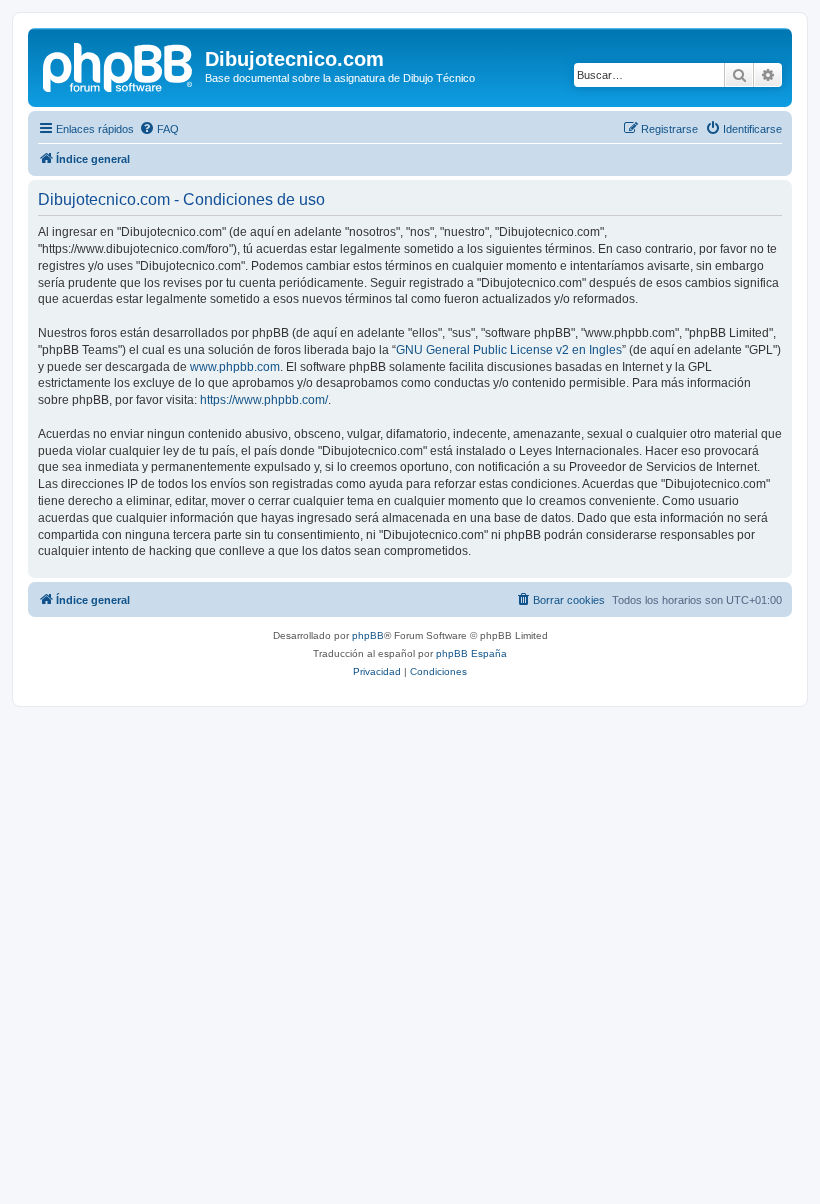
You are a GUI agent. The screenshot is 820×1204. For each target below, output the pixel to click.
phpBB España (471, 653)
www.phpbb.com (235, 367)
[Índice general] (119, 65)
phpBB (368, 635)
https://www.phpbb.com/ (264, 400)
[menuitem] (159, 129)
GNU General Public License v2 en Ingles (509, 350)
